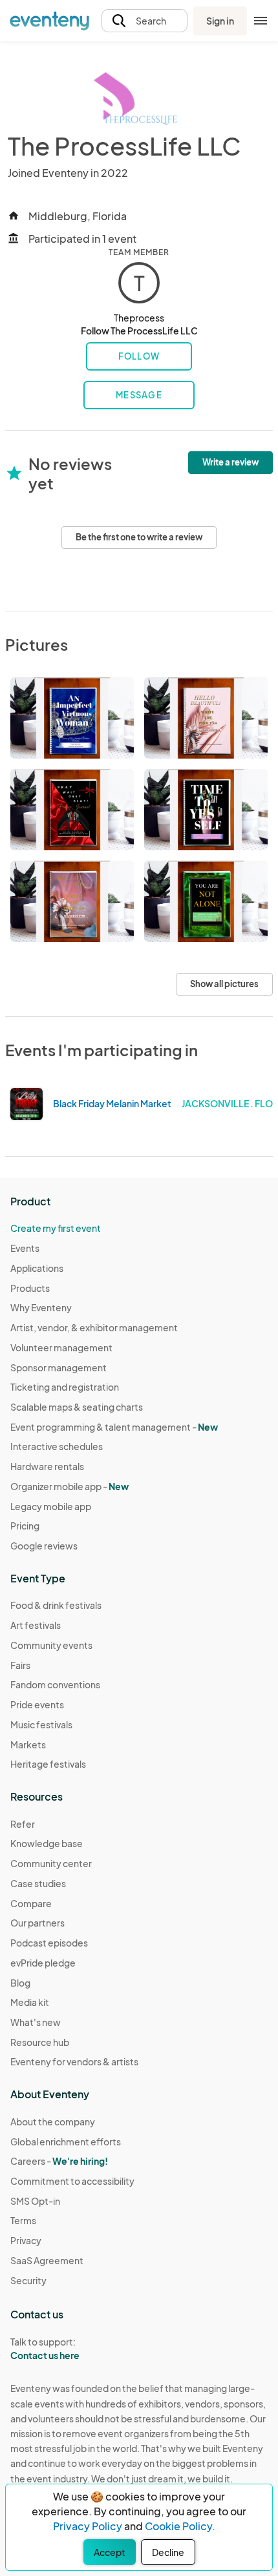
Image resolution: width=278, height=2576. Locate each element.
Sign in (220, 21)
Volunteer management (61, 1347)
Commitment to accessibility (72, 2181)
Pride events (37, 1704)
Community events (51, 1645)
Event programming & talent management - (114, 1427)
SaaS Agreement (47, 2260)
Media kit (30, 2002)
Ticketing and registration (65, 1387)
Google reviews (44, 1546)
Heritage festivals (48, 1764)
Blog (20, 1983)
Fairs (20, 1665)
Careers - (59, 2161)
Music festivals (41, 1724)
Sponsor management (59, 1367)
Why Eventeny (41, 1307)
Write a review (230, 462)
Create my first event (56, 1228)
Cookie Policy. (180, 2526)
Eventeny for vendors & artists (74, 2061)
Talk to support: (45, 2348)
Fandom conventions (55, 1684)
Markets (28, 1744)
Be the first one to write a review (139, 537)
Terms (23, 2220)
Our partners (37, 1923)
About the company (53, 2121)
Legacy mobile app (51, 1506)
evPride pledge (43, 1963)
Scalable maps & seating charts (77, 1407)
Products (30, 1288)
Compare (31, 1903)
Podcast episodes (49, 1943)
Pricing (25, 1526)
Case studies (38, 1883)
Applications (37, 1268)
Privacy (26, 2240)
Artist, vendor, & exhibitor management (94, 1327)
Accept (110, 2552)
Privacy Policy (88, 2526)
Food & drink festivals (56, 1605)
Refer (23, 1824)
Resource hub (40, 2042)
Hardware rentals (47, 1466)
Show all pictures (224, 984)
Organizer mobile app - (69, 1486)
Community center (51, 1863)
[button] (144, 21)
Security (28, 2280)
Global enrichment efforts (66, 2142)
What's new (36, 2022)
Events (25, 1248)
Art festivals (36, 1625)
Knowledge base (47, 1843)
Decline (168, 2552)
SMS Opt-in (35, 2201)
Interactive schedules (57, 1446)
